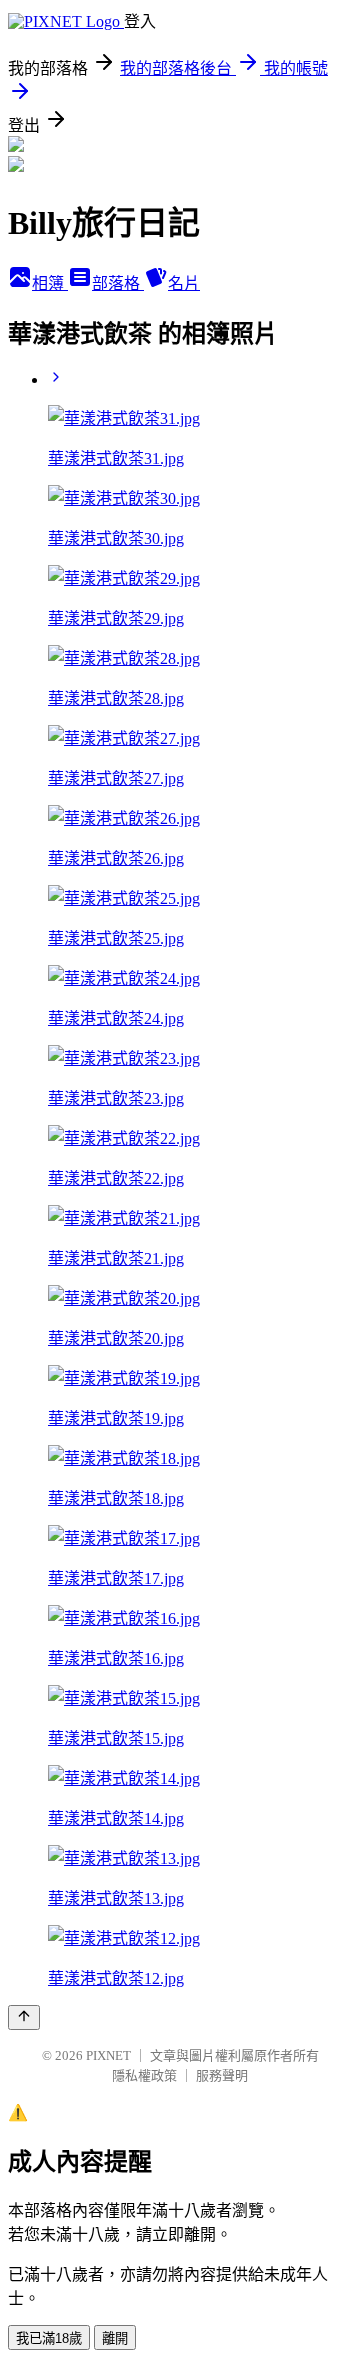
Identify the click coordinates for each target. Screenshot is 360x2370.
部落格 (118, 283)
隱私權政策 (144, 2075)
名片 (184, 283)
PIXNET (108, 2055)
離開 (115, 2338)
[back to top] (24, 2017)
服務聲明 (222, 2075)
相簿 (50, 283)
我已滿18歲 (49, 2338)
